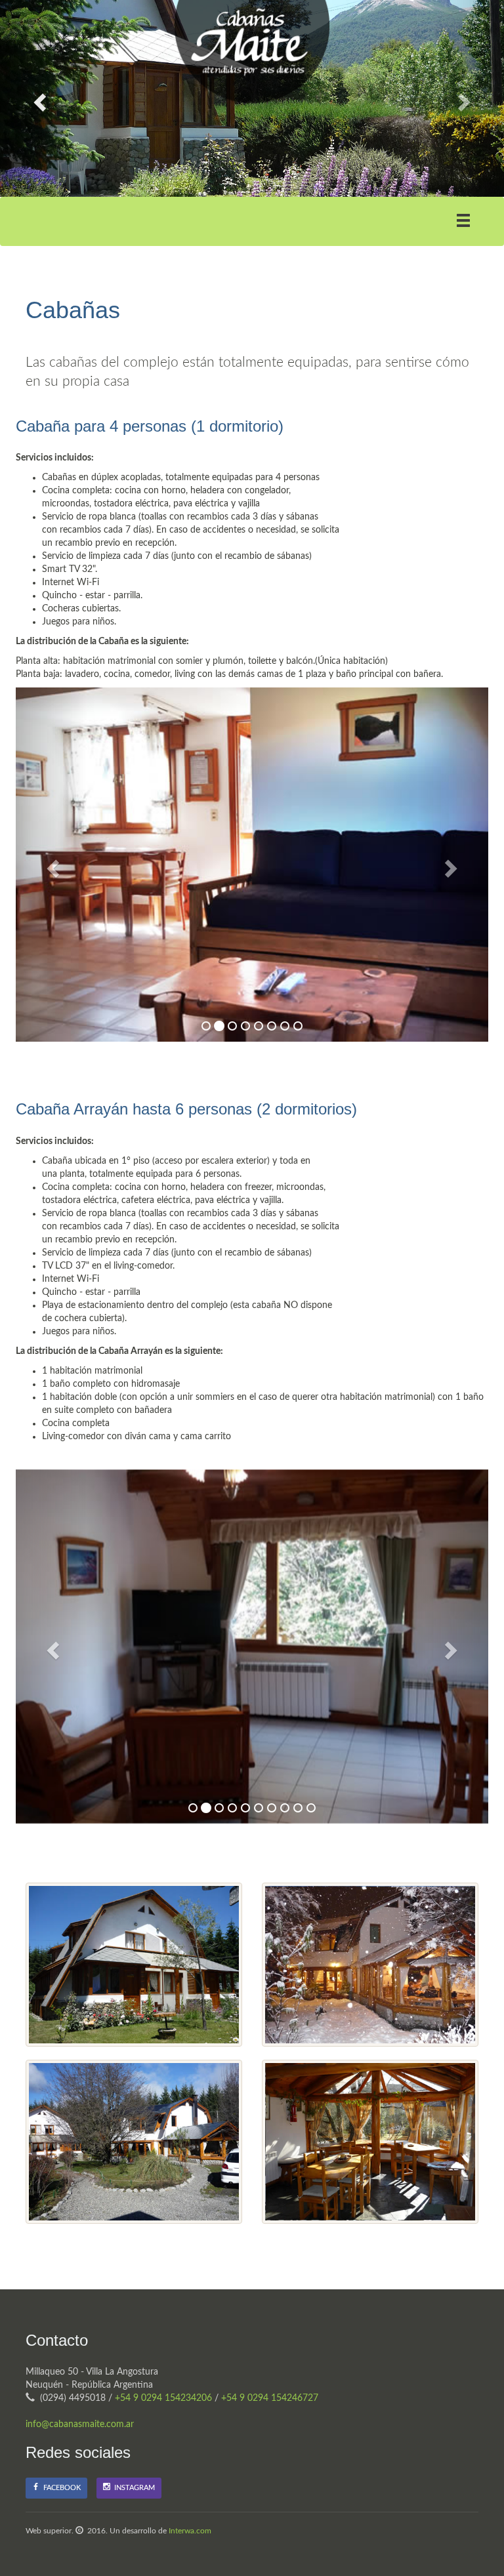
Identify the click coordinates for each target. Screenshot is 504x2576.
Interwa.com (190, 2531)
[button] (38, 98)
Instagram (133, 2488)
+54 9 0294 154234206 (163, 2398)
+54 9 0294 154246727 (270, 2398)
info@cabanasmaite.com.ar (80, 2424)
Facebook (60, 2488)
